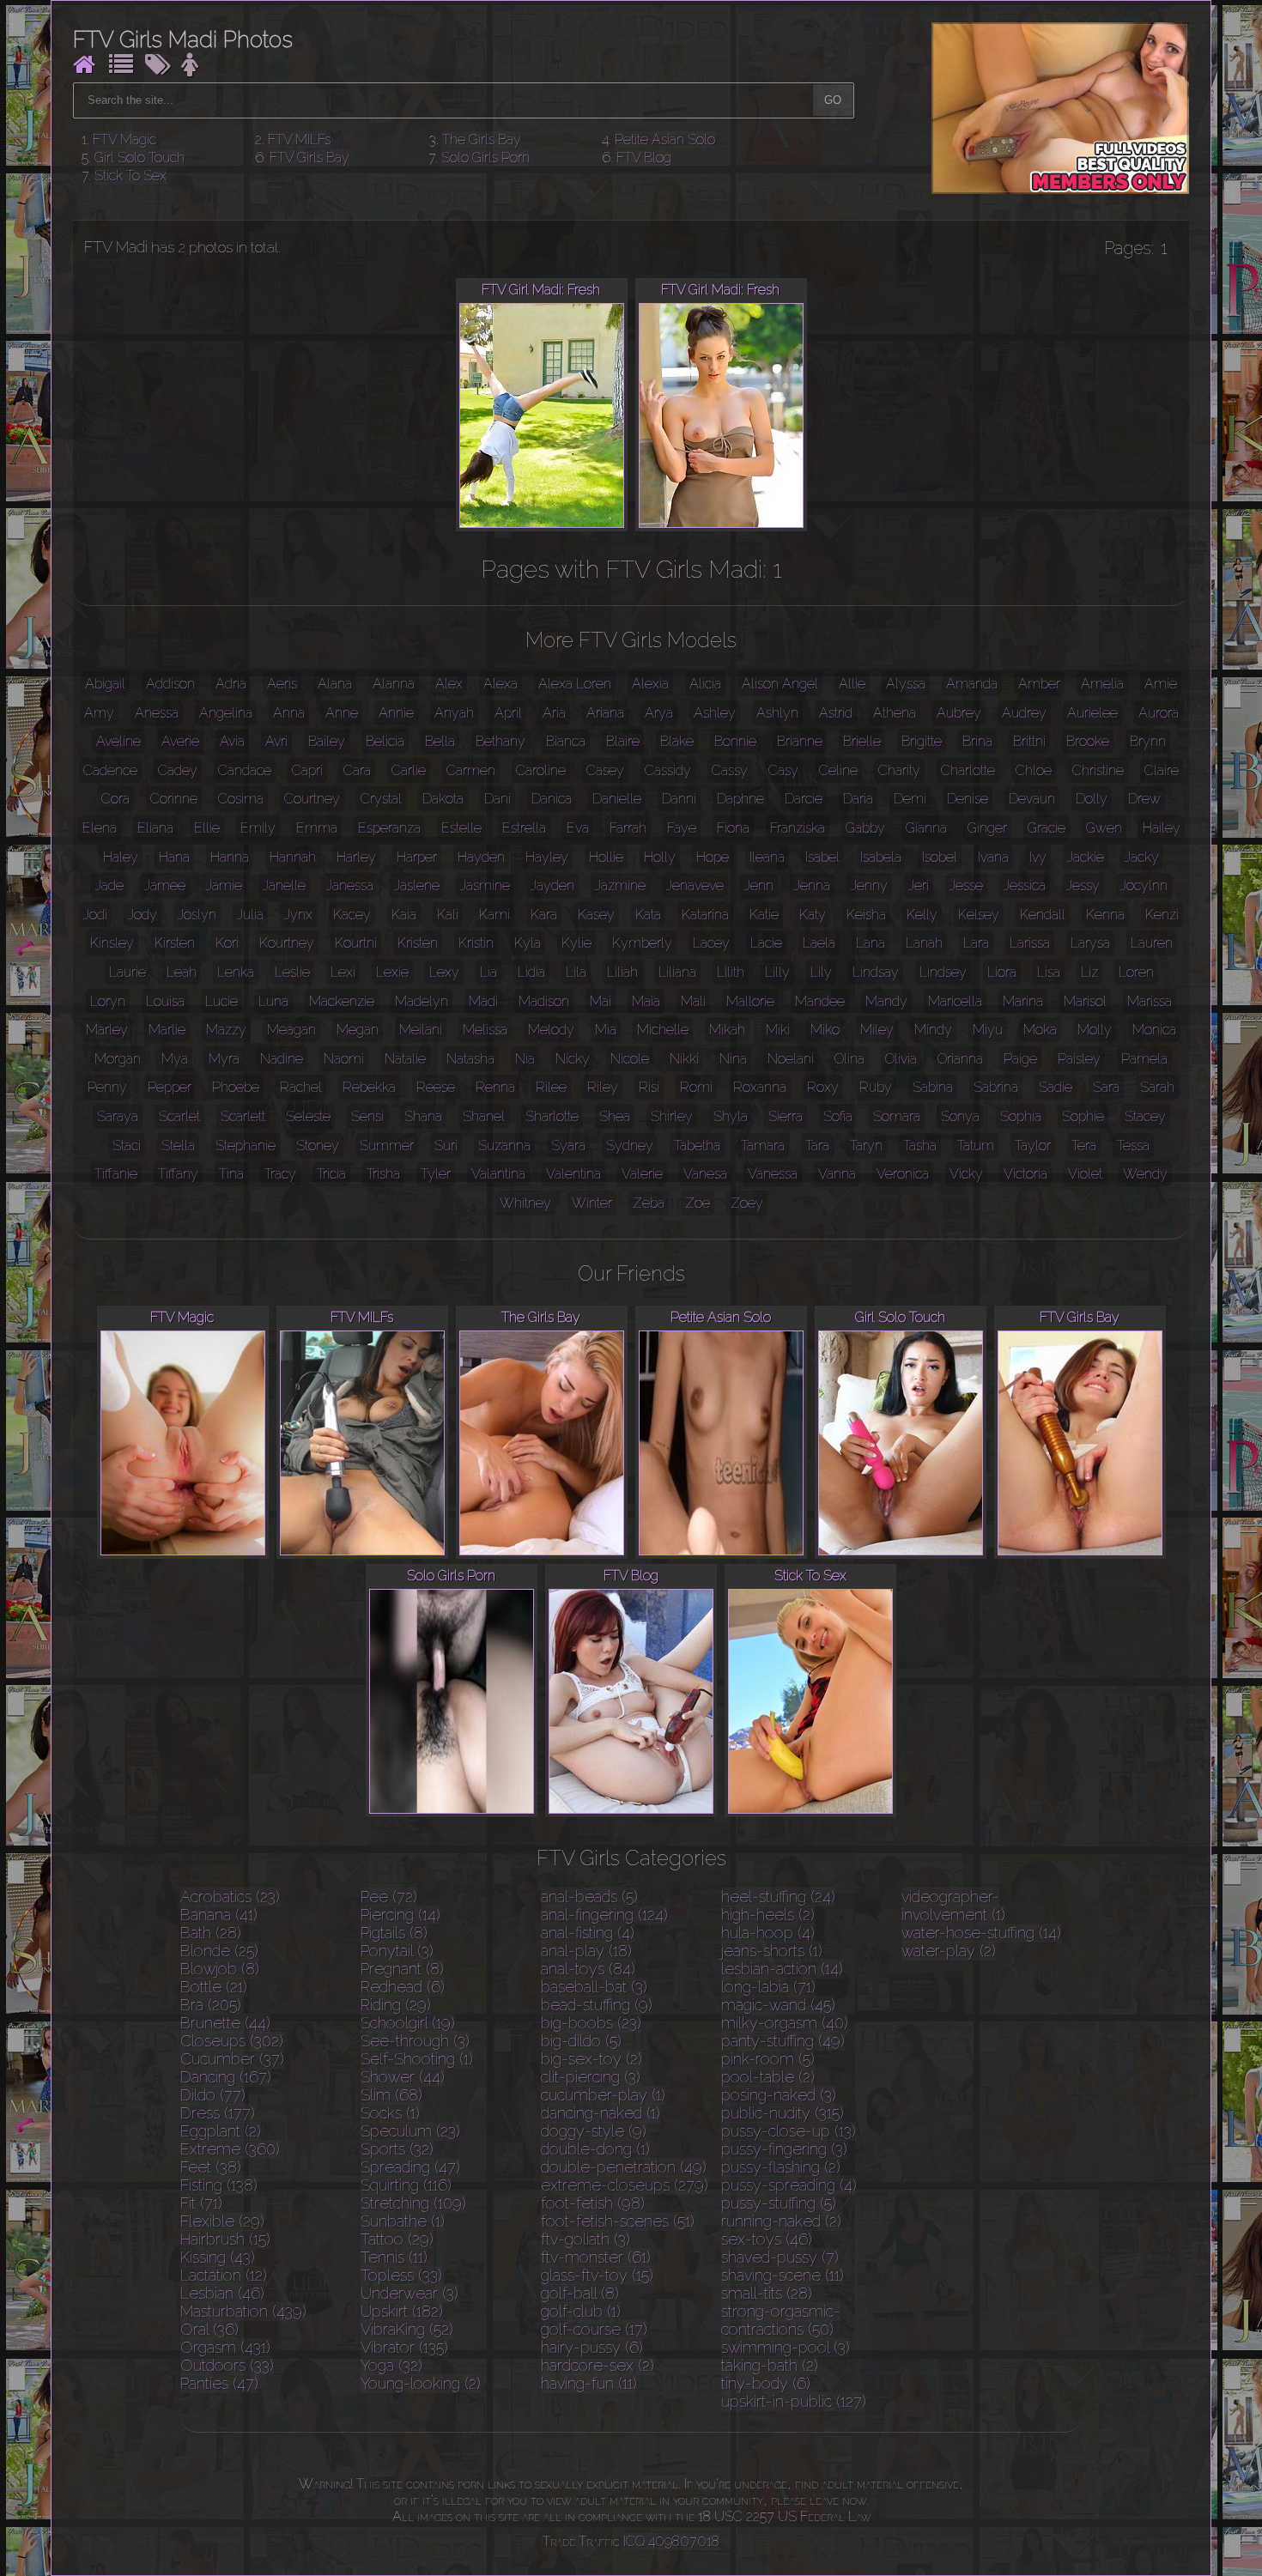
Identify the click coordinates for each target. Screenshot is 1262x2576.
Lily (821, 972)
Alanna (394, 684)
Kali (448, 915)
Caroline (541, 770)
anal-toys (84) (588, 1969)
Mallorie (750, 1001)
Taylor (1033, 1146)
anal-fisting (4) (588, 1933)
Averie (180, 741)
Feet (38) (211, 2167)
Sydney (630, 1146)
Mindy (933, 1030)
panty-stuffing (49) (783, 2041)
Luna (273, 1001)
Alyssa (906, 684)
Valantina (498, 1174)
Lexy (444, 972)
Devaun (1032, 799)
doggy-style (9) (594, 2131)
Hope (713, 857)
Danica (552, 799)
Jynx (298, 915)
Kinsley (112, 943)
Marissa (1150, 1001)
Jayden (552, 885)
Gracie (1047, 828)
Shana (423, 1116)
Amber (1039, 684)
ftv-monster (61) (596, 2257)
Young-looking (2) (421, 2383)
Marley (107, 1030)
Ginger (987, 828)
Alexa (501, 684)
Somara (897, 1116)
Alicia (705, 684)
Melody (551, 1030)
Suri (446, 1146)
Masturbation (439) (243, 2311)
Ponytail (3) (397, 1951)
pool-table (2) (768, 2077)
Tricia (331, 1174)
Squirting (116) (406, 2185)
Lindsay (876, 972)
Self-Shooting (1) (417, 2059)
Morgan (118, 1059)
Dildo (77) (213, 2095)
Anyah (454, 713)
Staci (127, 1146)
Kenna (1105, 915)
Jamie (224, 885)
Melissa (485, 1030)
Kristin (476, 943)
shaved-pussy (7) (780, 2257)
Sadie (1056, 1087)
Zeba (649, 1203)
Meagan (291, 1030)
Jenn (759, 885)
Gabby (865, 828)
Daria (858, 799)
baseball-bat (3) (594, 1987)
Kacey (352, 915)
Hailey (1162, 828)
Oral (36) (209, 2329)
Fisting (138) (219, 2185)
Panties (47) (219, 2383)
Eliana (155, 828)
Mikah (727, 1030)
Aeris (282, 684)
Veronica (903, 1174)
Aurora (1159, 713)
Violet (1085, 1174)
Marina (1023, 1001)
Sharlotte (552, 1116)
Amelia (1102, 684)
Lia (488, 972)
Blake (677, 741)
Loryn (108, 1001)
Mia (606, 1030)
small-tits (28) (767, 2293)
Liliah (622, 972)
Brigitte (922, 741)
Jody (143, 915)
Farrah (628, 828)
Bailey (327, 741)
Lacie (766, 943)
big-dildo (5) (581, 2041)
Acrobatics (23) (230, 1897)
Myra (224, 1059)
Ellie (207, 828)
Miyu (988, 1030)
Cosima (241, 799)
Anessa (157, 713)
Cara (357, 770)
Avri (276, 741)
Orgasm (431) (225, 2347)
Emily (258, 828)
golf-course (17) (594, 2329)
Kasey (596, 915)
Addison (170, 684)
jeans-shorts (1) (772, 1951)
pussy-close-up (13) (789, 2131)
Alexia (650, 684)
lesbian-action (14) (782, 1969)
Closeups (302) (232, 2041)
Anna (289, 713)
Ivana (993, 857)
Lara (976, 943)
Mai (601, 1001)
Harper (417, 857)
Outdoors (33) (227, 2365)
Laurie (127, 972)
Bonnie (735, 741)
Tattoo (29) (397, 2239)
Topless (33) (401, 2275)
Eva (578, 828)
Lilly (777, 972)
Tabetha (697, 1146)
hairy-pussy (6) (592, 2347)
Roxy (823, 1087)
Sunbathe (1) (403, 2221)
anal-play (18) (586, 1951)
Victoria (1025, 1174)
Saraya (118, 1116)
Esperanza (389, 828)
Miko (825, 1030)
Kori (227, 943)
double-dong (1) (595, 2149)
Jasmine (485, 885)
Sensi (367, 1116)
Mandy (886, 1001)
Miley (877, 1030)
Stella (178, 1146)
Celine (838, 770)
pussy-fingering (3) (784, 2149)
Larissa (1030, 943)
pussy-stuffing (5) (779, 2203)
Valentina (573, 1174)
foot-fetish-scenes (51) (618, 2221)
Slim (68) (391, 2095)
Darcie (804, 799)
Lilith (731, 972)
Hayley (547, 857)
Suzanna (504, 1146)
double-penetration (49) (624, 2167)
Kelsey (979, 915)
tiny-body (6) (766, 2383)
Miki (778, 1030)
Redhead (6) (403, 1987)
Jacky (1142, 857)
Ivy (1038, 857)
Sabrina (996, 1087)
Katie (764, 915)
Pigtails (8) (394, 1933)
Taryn (866, 1146)
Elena (100, 828)
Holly (660, 857)
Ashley (715, 713)
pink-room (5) (768, 2059)
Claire (1162, 770)
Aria (554, 713)
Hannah (293, 857)
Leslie (292, 972)
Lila (576, 972)
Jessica (1025, 885)
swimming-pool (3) (786, 2347)
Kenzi (1162, 915)
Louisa (165, 1001)
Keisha (866, 915)
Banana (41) (219, 1915)
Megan (358, 1030)
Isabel (822, 857)
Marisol (1085, 1001)
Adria (231, 684)
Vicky (966, 1174)
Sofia (838, 1116)
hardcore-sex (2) (598, 2365)
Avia (232, 741)
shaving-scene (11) (783, 2275)
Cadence (110, 770)
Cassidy (668, 770)
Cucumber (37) (232, 2059)
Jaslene (417, 885)
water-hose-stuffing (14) (981, 1933)
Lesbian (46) (222, 2293)
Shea (615, 1116)
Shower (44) (403, 2077)
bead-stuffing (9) (597, 2005)
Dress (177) (218, 2113)
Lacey (711, 943)
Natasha (470, 1059)
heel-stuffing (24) (778, 1897)
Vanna (837, 1174)
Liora (1002, 972)
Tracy (280, 1174)
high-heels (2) (768, 1915)
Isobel (940, 857)
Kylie (576, 943)
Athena (895, 713)
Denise (968, 799)
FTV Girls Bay (309, 158)
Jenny (869, 885)
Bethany (501, 741)
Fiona (733, 828)
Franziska (798, 828)
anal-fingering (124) (604, 1915)
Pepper (170, 1087)
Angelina (226, 713)
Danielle (617, 799)
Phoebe (236, 1087)
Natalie (405, 1059)
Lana (871, 943)
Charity (899, 770)
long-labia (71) (768, 1987)
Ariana (605, 713)
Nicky (573, 1059)
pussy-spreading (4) (789, 2185)
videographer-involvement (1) (953, 1906)
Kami (494, 915)
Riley (603, 1087)
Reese (436, 1087)
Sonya (960, 1116)
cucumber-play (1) (603, 2095)
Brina (977, 741)
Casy (783, 770)
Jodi (95, 915)
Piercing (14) (400, 1915)
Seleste (308, 1116)
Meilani (421, 1030)
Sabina (933, 1087)
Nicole (630, 1059)
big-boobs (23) (591, 2023)
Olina (849, 1059)
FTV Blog (644, 158)
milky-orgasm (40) (785, 2023)
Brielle (862, 741)
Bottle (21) (214, 1987)
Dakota (443, 799)
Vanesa (705, 1174)
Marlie (167, 1030)
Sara (1106, 1087)
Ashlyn (777, 713)
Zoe (698, 1203)
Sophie (1083, 1116)
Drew (1144, 799)
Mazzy (226, 1030)
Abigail (105, 684)
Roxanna (760, 1087)
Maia (646, 1001)
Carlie (409, 770)
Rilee (551, 1087)
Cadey (178, 770)
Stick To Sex (130, 176)
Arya (659, 713)
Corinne (174, 799)
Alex (449, 684)
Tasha (920, 1146)
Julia (250, 915)
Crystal (381, 799)
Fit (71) (201, 2203)
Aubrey (959, 713)
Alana (335, 684)
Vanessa (773, 1174)
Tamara (763, 1146)
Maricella (955, 1001)
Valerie (642, 1174)
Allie (852, 684)
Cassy (730, 770)
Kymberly (642, 943)
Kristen (418, 943)
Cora (115, 799)
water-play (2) (949, 1951)
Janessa (350, 885)
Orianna (960, 1059)
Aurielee (1092, 713)
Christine (1098, 770)
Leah (182, 972)
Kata (648, 915)
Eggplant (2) (221, 2131)
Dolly (1092, 799)
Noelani (791, 1059)
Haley (121, 857)
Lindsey (943, 972)
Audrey (1024, 713)
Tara (817, 1146)
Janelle (284, 885)
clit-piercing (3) (591, 2077)
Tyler (436, 1174)
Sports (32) (397, 2149)
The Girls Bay (482, 139)
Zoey (747, 1203)
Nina (733, 1059)
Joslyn (197, 915)
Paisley (1079, 1059)
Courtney (312, 799)
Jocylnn (1144, 885)
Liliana (677, 972)
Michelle (663, 1030)
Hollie (606, 857)
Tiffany (178, 1174)
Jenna (812, 885)
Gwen (1104, 828)
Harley (356, 857)
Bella (440, 741)
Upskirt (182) (402, 2311)
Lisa (1049, 972)
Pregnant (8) (402, 1969)
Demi (910, 799)
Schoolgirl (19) (408, 2023)
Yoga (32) (391, 2365)
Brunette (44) (225, 2023)
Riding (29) (396, 2005)
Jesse (966, 885)
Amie (1161, 684)
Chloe (1034, 770)
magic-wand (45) (778, 2005)
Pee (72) (389, 1897)
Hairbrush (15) (225, 2239)
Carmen (471, 770)
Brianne (800, 741)
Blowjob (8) (220, 1969)
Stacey (1145, 1116)
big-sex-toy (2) (592, 2059)
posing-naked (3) (779, 2095)
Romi (696, 1087)
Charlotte (968, 770)
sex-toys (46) (767, 2239)
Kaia (404, 915)
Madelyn (422, 1001)
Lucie (221, 1001)
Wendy (1145, 1174)
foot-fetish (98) (593, 2203)
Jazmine (620, 885)
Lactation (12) (224, 2275)
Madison (544, 1001)
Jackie (1086, 857)
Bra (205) (211, 2005)
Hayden (481, 857)
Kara (544, 915)
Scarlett (243, 1116)
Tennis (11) (394, 2257)
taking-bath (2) (770, 2365)
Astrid (836, 713)
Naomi (344, 1059)
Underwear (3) (410, 2293)
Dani (498, 799)
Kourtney (287, 943)
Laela (819, 943)
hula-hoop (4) (768, 1933)
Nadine (282, 1059)
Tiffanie (116, 1174)
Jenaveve (695, 885)
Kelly (922, 915)
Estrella (524, 828)
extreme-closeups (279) (625, 2185)
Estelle (461, 828)
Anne (342, 713)
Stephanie (246, 1146)
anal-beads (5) (589, 1897)
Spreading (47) (410, 2167)
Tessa (1133, 1146)
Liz (1089, 972)
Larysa (1090, 943)
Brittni (1029, 741)
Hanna (230, 857)
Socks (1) (390, 2113)
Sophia (1021, 1116)
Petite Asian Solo (665, 139)
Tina (231, 1174)
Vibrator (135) (404, 2347)
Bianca (566, 741)
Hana (174, 857)
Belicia (385, 741)
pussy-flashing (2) (781, 2167)
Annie (396, 713)
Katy (813, 915)
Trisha (383, 1174)
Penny (107, 1087)
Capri (307, 770)
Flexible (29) (222, 2221)
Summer (387, 1146)
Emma (317, 828)
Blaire (623, 741)
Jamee (165, 885)
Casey (605, 770)
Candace (245, 770)
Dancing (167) (226, 2077)
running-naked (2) (781, 2221)
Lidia (531, 972)
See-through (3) (415, 2041)
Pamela (1144, 1059)
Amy (99, 713)
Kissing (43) (218, 2257)
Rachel (301, 1087)
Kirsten (175, 943)
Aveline (118, 741)
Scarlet (179, 1116)
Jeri (919, 885)
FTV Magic (124, 139)
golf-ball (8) (580, 2293)
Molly (1095, 1030)
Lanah (924, 943)
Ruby (876, 1087)
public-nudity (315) (783, 2113)
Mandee (820, 1001)
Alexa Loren (575, 684)
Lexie (392, 972)
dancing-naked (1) (601, 2113)
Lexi (343, 972)
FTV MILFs (299, 139)
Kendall (1043, 915)
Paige (1020, 1059)
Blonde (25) (219, 1951)
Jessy (1083, 885)
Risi (649, 1087)
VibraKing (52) (407, 2329)
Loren (1136, 972)
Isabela (881, 857)
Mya (175, 1059)
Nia (525, 1059)
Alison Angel (780, 684)
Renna (495, 1087)
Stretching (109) (413, 2203)
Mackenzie (342, 1001)
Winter (592, 1203)
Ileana (767, 857)
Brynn (1148, 741)
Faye (682, 828)
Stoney (318, 1146)
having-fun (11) (589, 2383)
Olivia (901, 1059)
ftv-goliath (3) (585, 2239)
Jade (109, 885)
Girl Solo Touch (140, 158)
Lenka (236, 972)
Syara (568, 1146)
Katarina (705, 915)
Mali (693, 1001)
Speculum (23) (410, 2131)
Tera (1084, 1146)
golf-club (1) (581, 2311)
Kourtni (356, 943)
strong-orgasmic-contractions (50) (781, 2320)
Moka (1040, 1030)
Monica (1154, 1030)
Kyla (528, 943)
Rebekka (369, 1087)
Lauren (1152, 943)
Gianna (926, 828)
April (508, 713)
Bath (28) (211, 1933)
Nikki (684, 1059)
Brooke (1088, 741)
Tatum (976, 1146)
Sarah (1157, 1087)
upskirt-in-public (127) (794, 2401)
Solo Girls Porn (485, 158)
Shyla (731, 1116)
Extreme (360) (230, 2149)
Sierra (786, 1116)
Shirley (672, 1116)
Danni (679, 799)
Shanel (484, 1116)
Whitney (525, 1203)
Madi (483, 1001)
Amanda (972, 684)
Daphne (740, 799)
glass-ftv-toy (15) (597, 2275)
